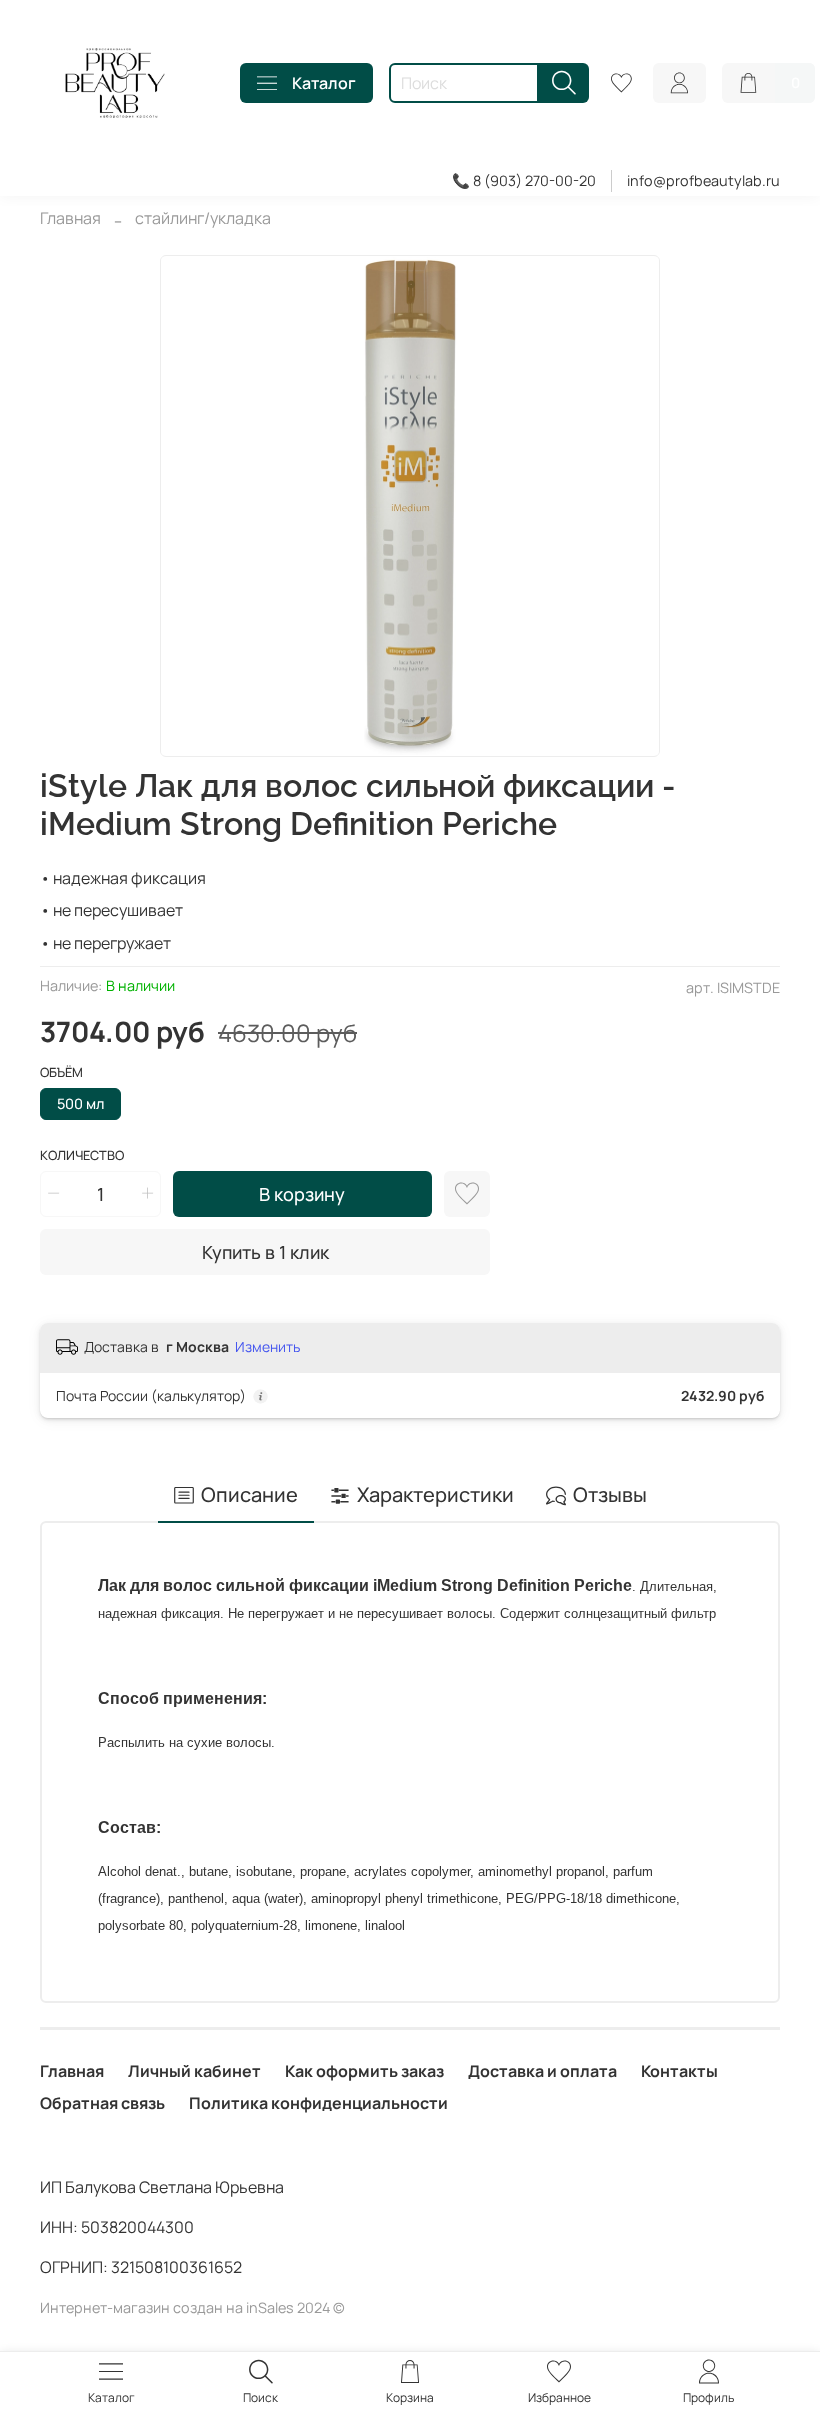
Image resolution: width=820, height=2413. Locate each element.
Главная (70, 218)
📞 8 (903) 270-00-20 (524, 180)
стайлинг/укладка (203, 218)
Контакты (679, 2071)
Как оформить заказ (364, 2071)
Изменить (267, 1347)
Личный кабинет (194, 2071)
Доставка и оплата (542, 2071)
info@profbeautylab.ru (703, 180)
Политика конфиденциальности (318, 2103)
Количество (82, 1156)
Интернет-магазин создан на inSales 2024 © (192, 2307)
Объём (61, 1073)
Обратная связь (102, 2103)
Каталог (324, 83)
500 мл (80, 1103)
